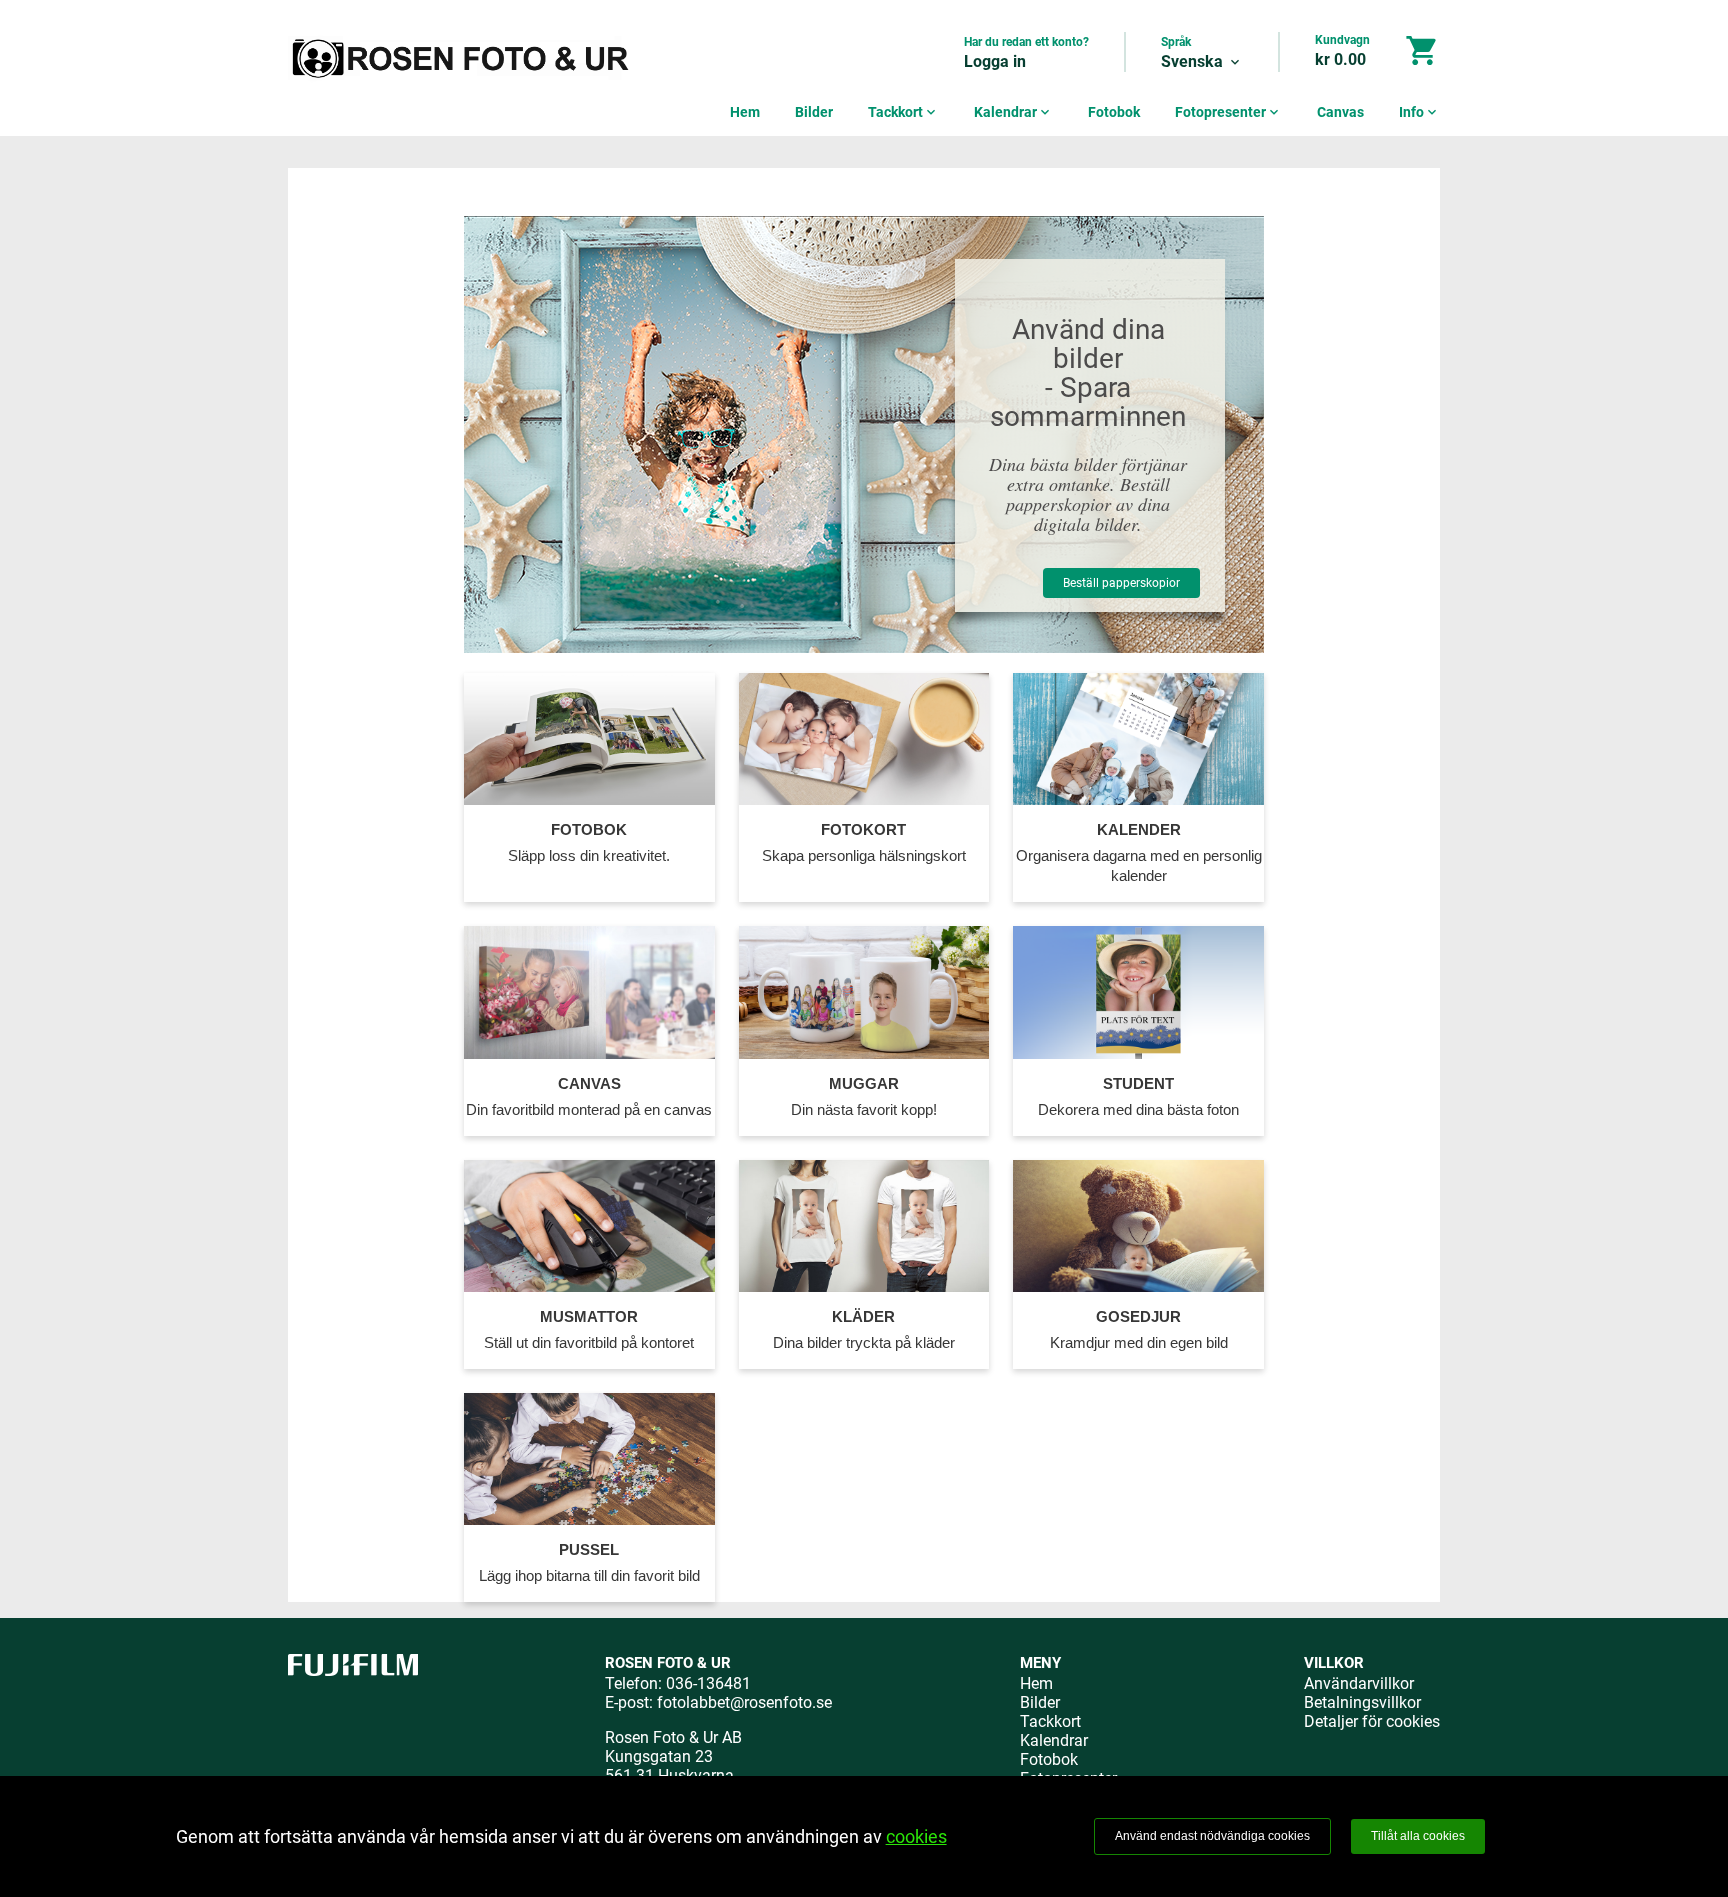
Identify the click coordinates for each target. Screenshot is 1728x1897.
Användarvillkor (1359, 1683)
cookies (916, 1836)
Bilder (814, 112)
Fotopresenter (1228, 112)
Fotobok (1114, 112)
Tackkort (903, 112)
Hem (745, 112)
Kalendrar (1013, 112)
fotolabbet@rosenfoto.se (744, 1702)
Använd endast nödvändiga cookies (1212, 1836)
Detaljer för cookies (1372, 1721)
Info (1419, 112)
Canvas (1340, 112)
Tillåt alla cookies (1418, 1836)
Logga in (995, 61)
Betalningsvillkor (1362, 1702)
